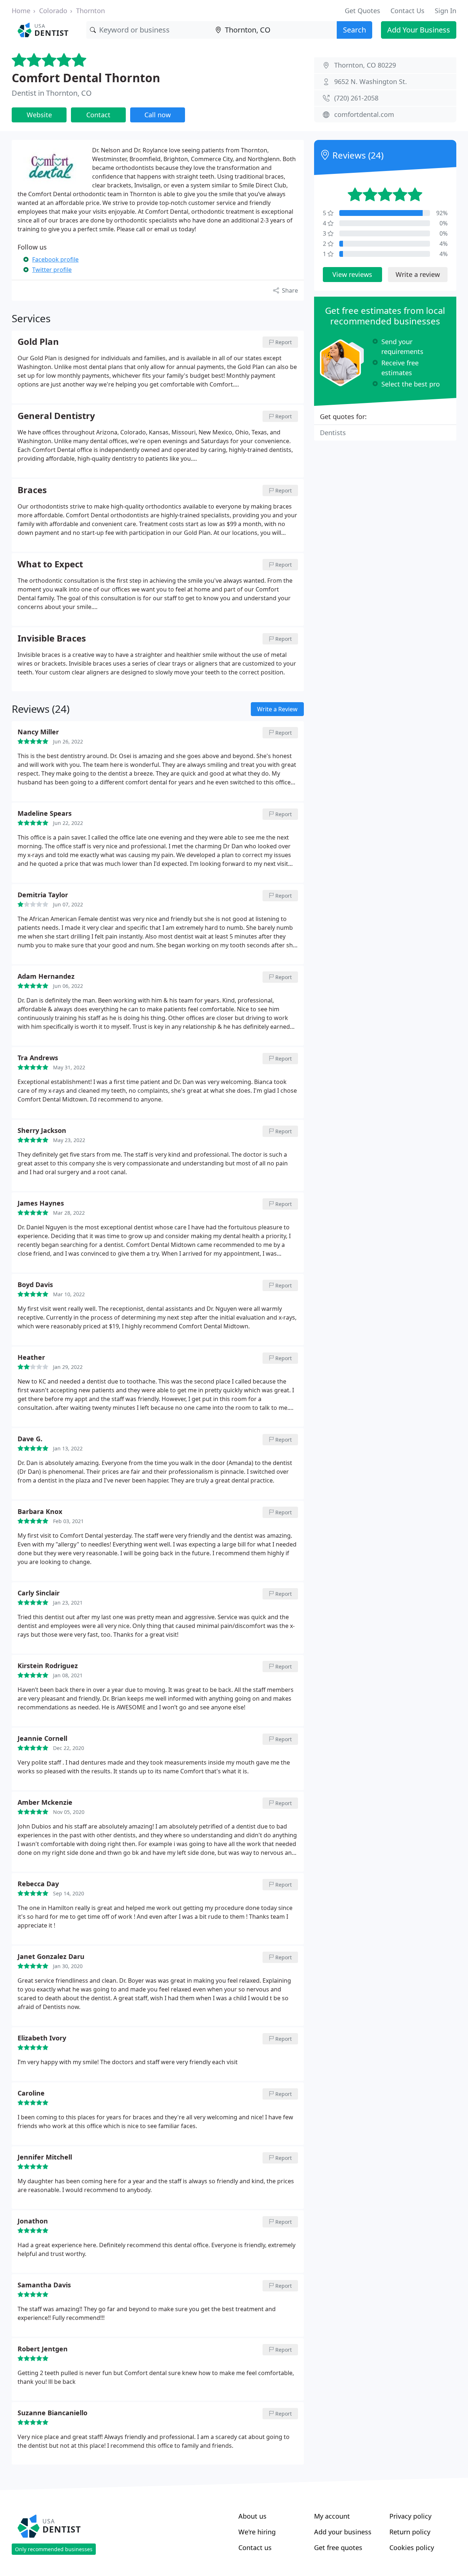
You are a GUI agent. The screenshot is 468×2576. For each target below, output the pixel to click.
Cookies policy (412, 2548)
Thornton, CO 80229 (365, 65)
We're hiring (257, 2532)
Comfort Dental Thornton (86, 78)
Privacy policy (410, 2516)
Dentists (333, 433)
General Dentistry (56, 416)
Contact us (255, 2548)
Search (354, 30)
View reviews (352, 274)
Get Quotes (363, 11)
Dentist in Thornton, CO (52, 93)
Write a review (418, 274)
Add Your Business (419, 30)
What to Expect (50, 564)
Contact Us (407, 11)
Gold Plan (38, 342)
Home (21, 11)
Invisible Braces (52, 639)
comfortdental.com (364, 114)
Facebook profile (55, 259)
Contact (98, 115)
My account (332, 2516)
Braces (32, 490)
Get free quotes (338, 2548)
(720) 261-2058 (356, 98)
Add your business (343, 2532)
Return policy (410, 2532)
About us (252, 2516)
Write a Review (277, 709)
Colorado (53, 11)
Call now (158, 115)
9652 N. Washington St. (371, 81)
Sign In (446, 11)
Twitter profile (52, 270)
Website (39, 115)
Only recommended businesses (54, 2549)
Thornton (90, 11)
